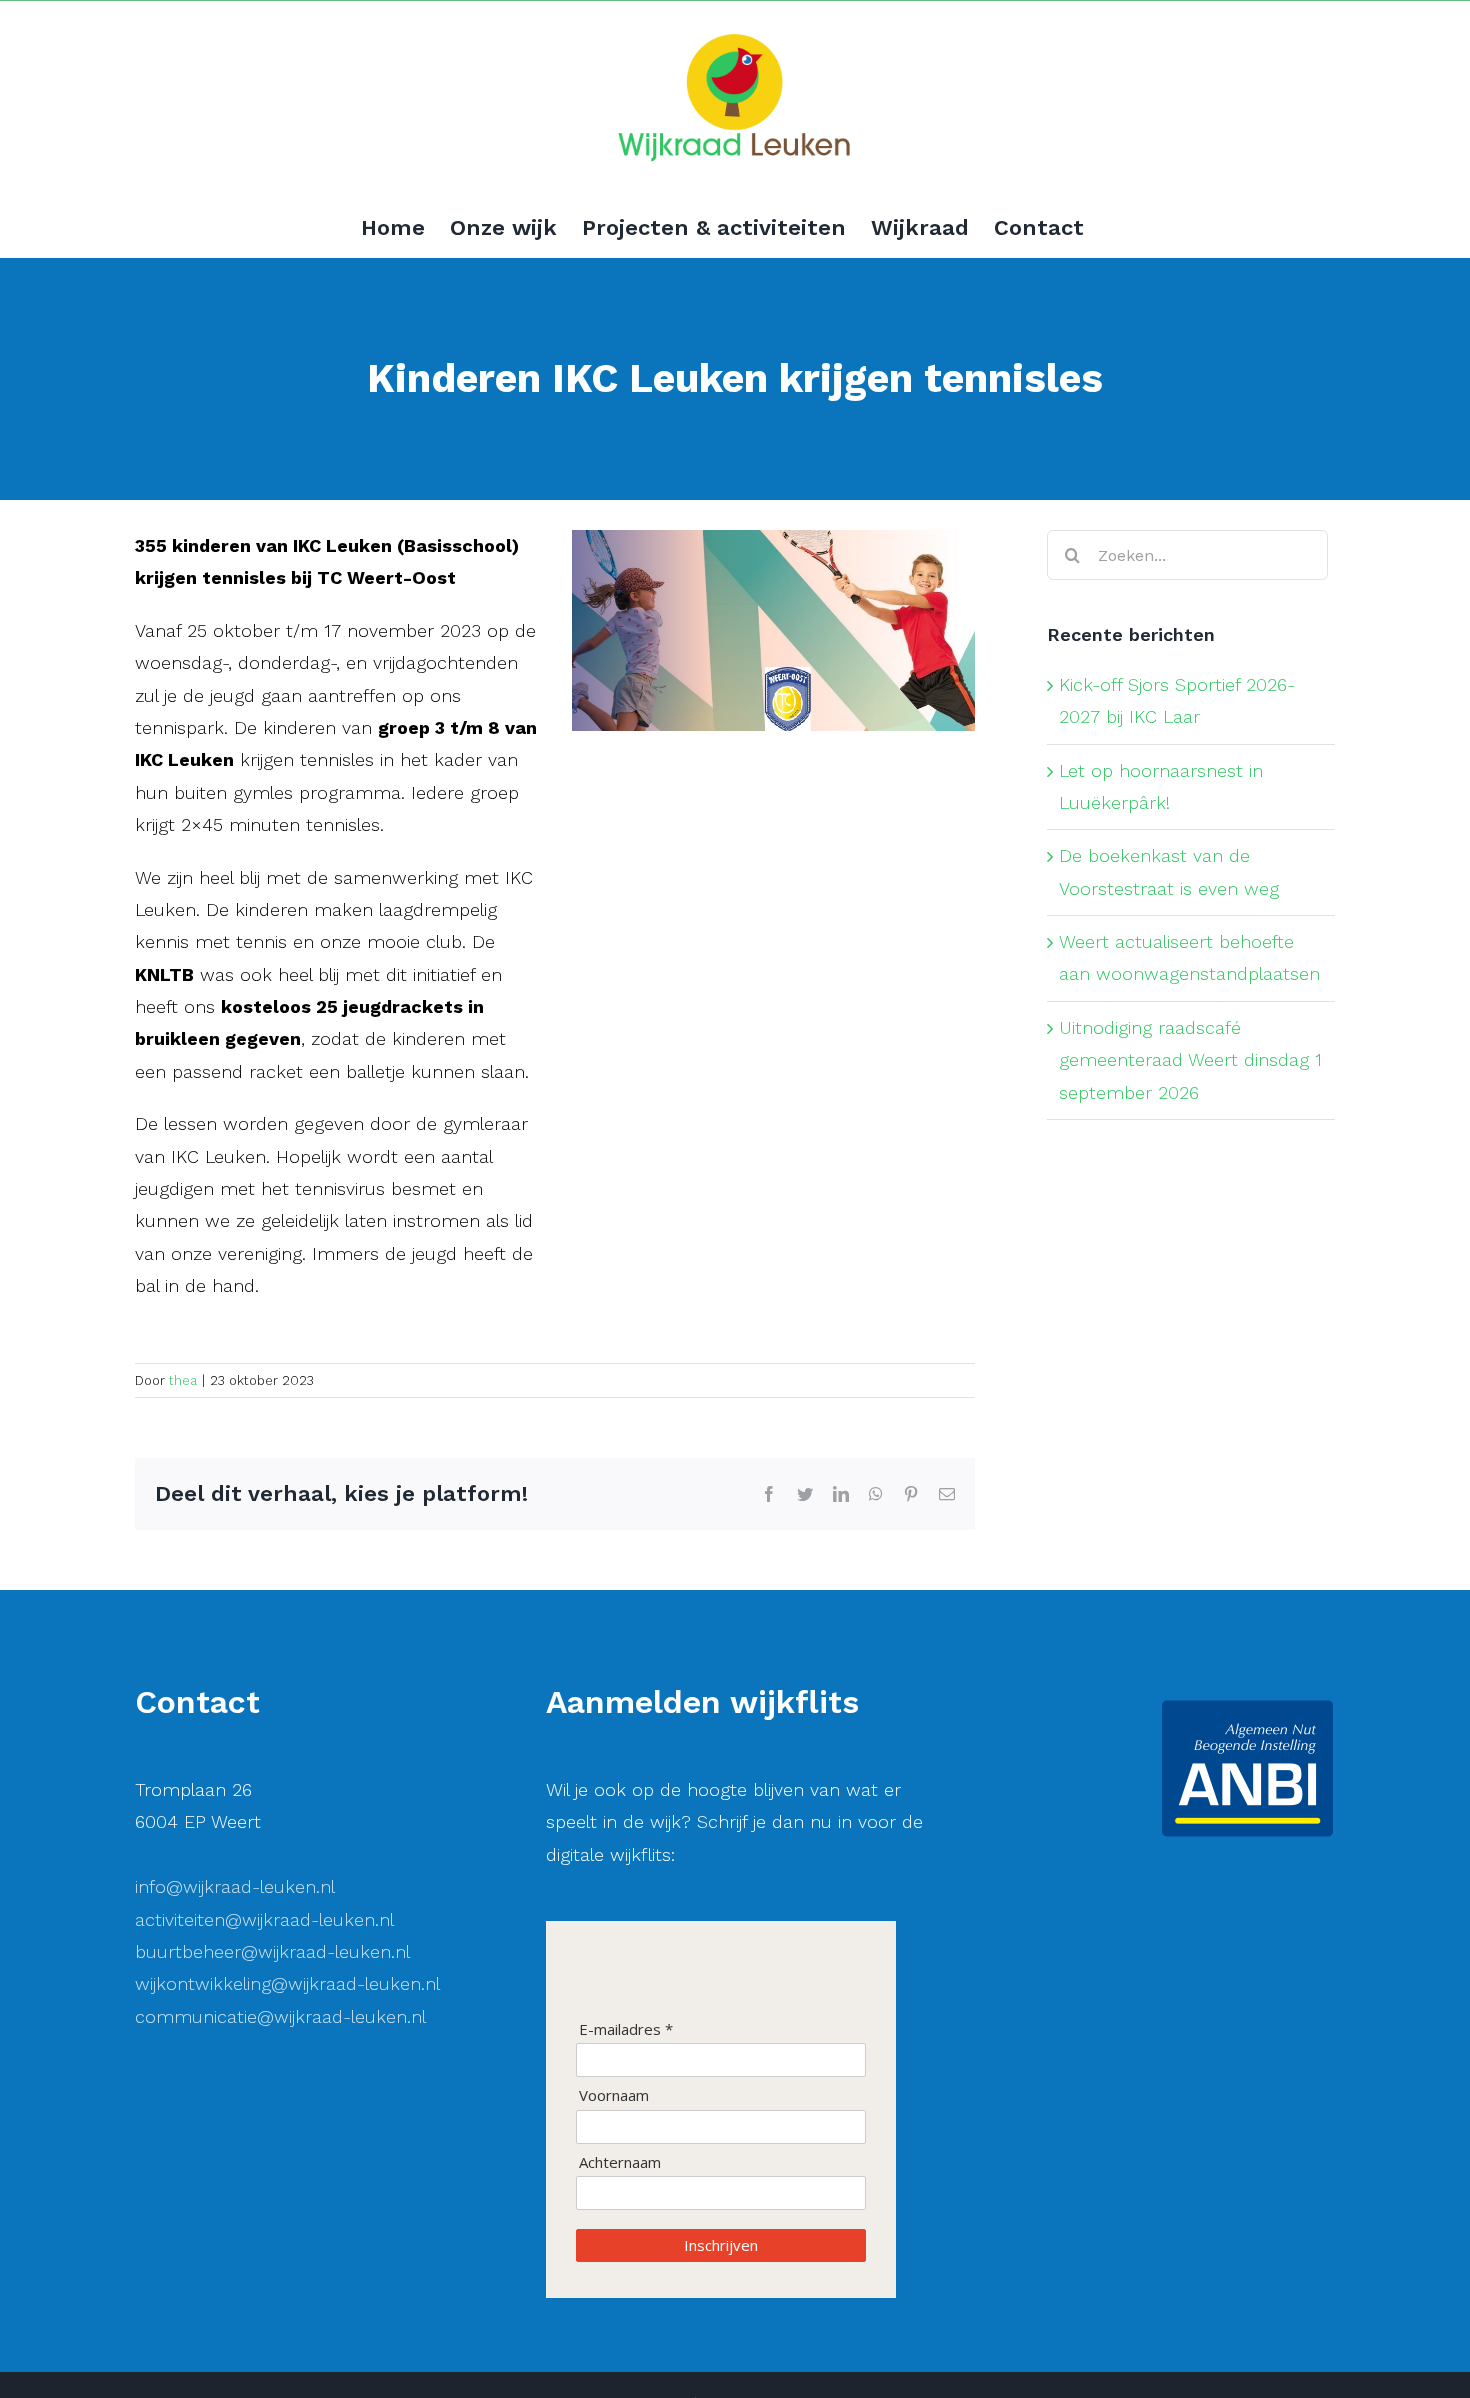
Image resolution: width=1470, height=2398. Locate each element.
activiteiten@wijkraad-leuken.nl (264, 1919)
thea (183, 1380)
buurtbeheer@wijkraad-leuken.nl (272, 1951)
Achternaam (620, 2162)
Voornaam (614, 2095)
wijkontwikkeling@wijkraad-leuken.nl (287, 1983)
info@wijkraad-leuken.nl (235, 1886)
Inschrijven (721, 2245)
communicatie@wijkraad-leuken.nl (280, 2016)
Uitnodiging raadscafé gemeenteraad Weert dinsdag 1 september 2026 (1190, 1060)
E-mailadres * (626, 2029)
